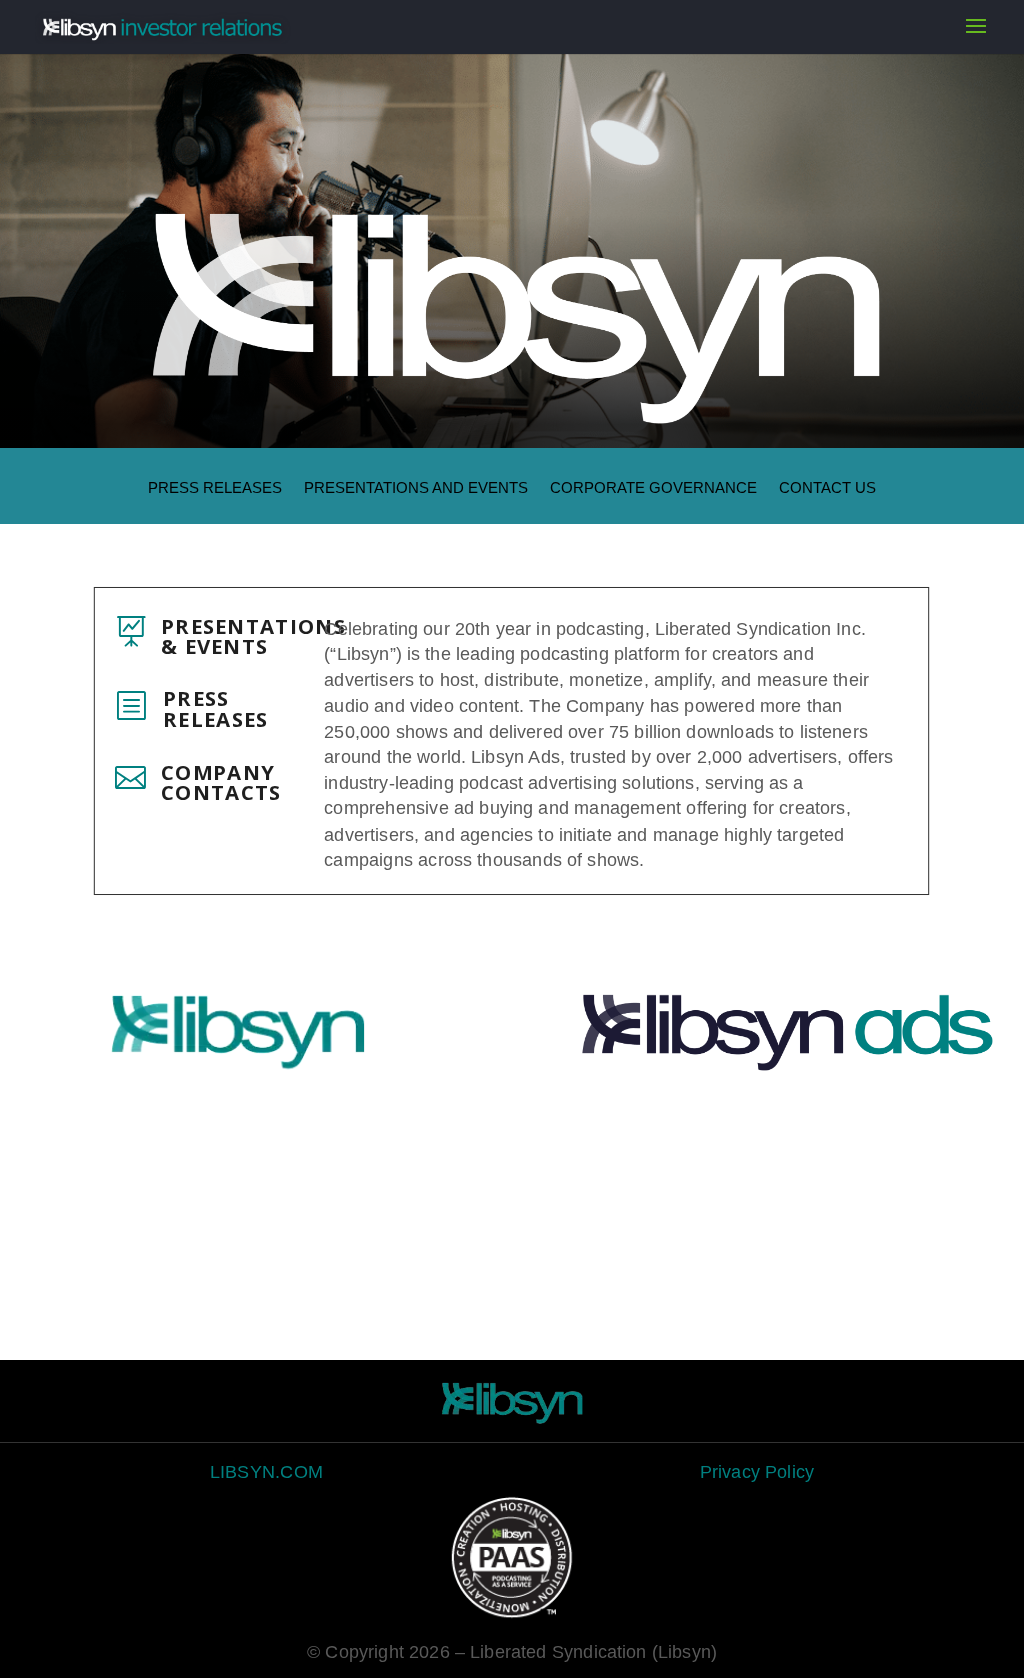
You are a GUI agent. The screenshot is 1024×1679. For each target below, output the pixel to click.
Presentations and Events (416, 488)
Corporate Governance (653, 488)
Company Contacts (222, 782)
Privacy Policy (757, 1471)
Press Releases (215, 488)
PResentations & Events (254, 637)
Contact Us (827, 488)
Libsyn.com (266, 1471)
